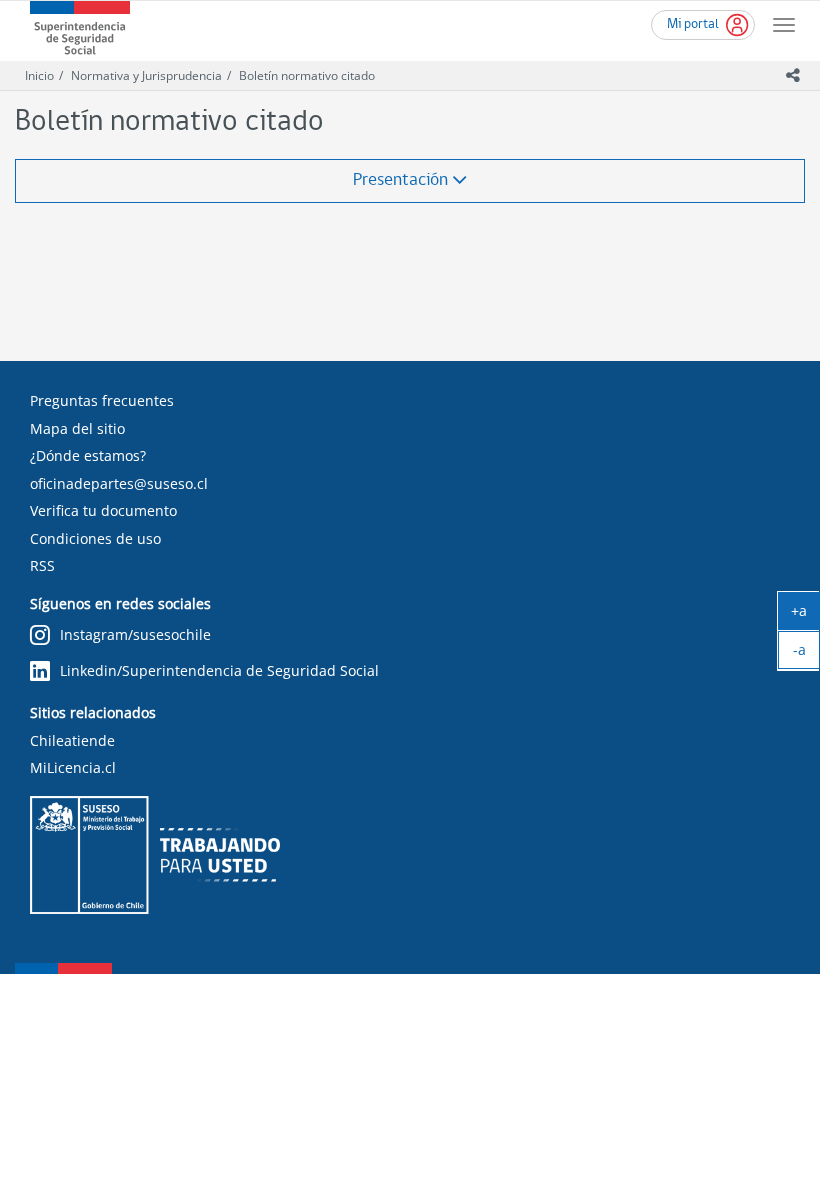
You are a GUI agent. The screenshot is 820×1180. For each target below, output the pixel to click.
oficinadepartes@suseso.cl (119, 483)
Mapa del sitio (77, 428)
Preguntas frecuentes (102, 400)
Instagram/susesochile (135, 634)
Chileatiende (72, 740)
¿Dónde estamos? (88, 455)
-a (806, 654)
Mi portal (693, 24)
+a (805, 615)
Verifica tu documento (103, 510)
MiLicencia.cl (73, 767)
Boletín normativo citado (307, 75)
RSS (42, 565)
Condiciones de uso (95, 538)
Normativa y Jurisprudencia (146, 75)
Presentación (402, 180)
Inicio (39, 75)
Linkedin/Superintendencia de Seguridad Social (219, 670)
